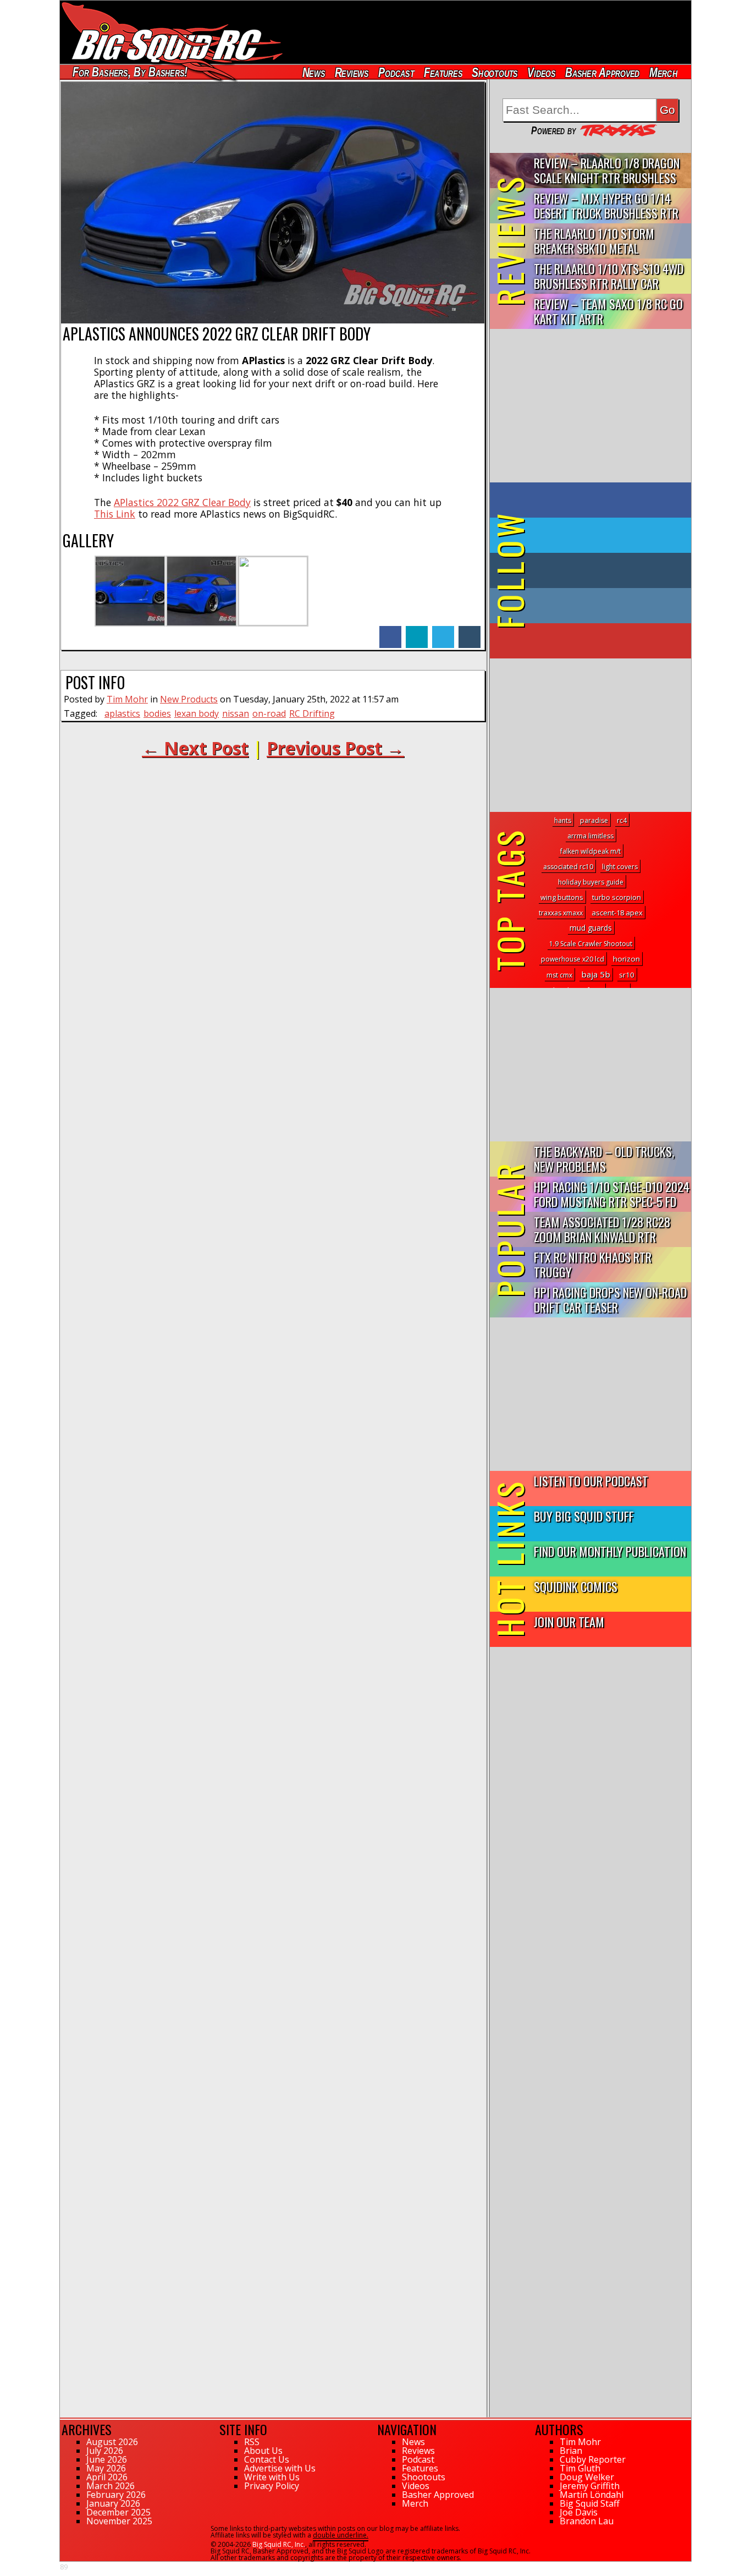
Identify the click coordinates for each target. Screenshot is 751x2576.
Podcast (396, 72)
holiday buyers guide (591, 882)
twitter (443, 631)
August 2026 (112, 2442)
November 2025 (119, 2521)
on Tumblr (606, 570)
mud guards (591, 928)
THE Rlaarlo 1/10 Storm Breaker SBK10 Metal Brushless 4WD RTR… (594, 241)
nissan (236, 713)
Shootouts (495, 72)
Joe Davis (579, 2512)
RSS (252, 2442)
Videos (542, 72)
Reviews (351, 72)
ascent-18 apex (617, 913)
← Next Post (195, 748)
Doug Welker (587, 2477)
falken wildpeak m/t (590, 851)
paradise (594, 820)
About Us (263, 2451)
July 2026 (105, 2451)
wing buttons (562, 897)
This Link (115, 514)
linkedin (417, 631)
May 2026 (106, 2468)
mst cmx (559, 975)
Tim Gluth (580, 2468)
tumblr (470, 631)
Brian (571, 2451)
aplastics (122, 713)
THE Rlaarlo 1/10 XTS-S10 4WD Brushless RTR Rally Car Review (609, 276)
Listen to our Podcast (591, 1481)
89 (64, 2567)
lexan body (197, 713)
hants (563, 820)
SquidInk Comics (576, 1586)
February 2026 (116, 2495)
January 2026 (113, 2503)
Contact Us (267, 2459)
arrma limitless (590, 836)
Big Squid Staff (590, 2503)
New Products (189, 699)
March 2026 (111, 2486)
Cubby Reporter (593, 2459)
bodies (157, 713)
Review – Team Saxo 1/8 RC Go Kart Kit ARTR (608, 311)
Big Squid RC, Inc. (279, 2544)
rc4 (622, 820)
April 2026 (107, 2477)
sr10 (627, 975)
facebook (390, 631)
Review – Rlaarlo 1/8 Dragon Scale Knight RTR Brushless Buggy (607, 171)
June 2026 (107, 2459)
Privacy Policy (272, 2486)
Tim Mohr (127, 699)
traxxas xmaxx (561, 913)
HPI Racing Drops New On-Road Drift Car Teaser (610, 1299)
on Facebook (593, 500)
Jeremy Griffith (590, 2486)
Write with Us (272, 2477)
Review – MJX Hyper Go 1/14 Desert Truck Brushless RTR (606, 205)
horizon (626, 959)
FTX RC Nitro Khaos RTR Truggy (593, 1264)
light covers (620, 867)
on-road (269, 713)
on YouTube (600, 641)
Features (443, 72)
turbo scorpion (617, 897)
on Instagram (588, 606)
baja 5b (596, 974)
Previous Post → (335, 748)
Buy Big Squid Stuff (584, 1516)
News (313, 72)
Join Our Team (569, 1621)
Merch (663, 72)
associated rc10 (568, 867)
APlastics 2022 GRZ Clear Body (182, 502)
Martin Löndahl (592, 2495)
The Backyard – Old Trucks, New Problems (604, 1158)
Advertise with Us (280, 2468)
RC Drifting (312, 713)
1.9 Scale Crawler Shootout (591, 944)
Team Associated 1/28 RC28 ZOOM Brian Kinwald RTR (602, 1229)
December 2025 (118, 2512)
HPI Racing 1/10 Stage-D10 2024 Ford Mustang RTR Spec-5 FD (612, 1194)
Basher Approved (603, 72)
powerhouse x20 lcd (573, 959)
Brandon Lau (587, 2521)
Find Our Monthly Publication (610, 1551)
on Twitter (605, 535)
